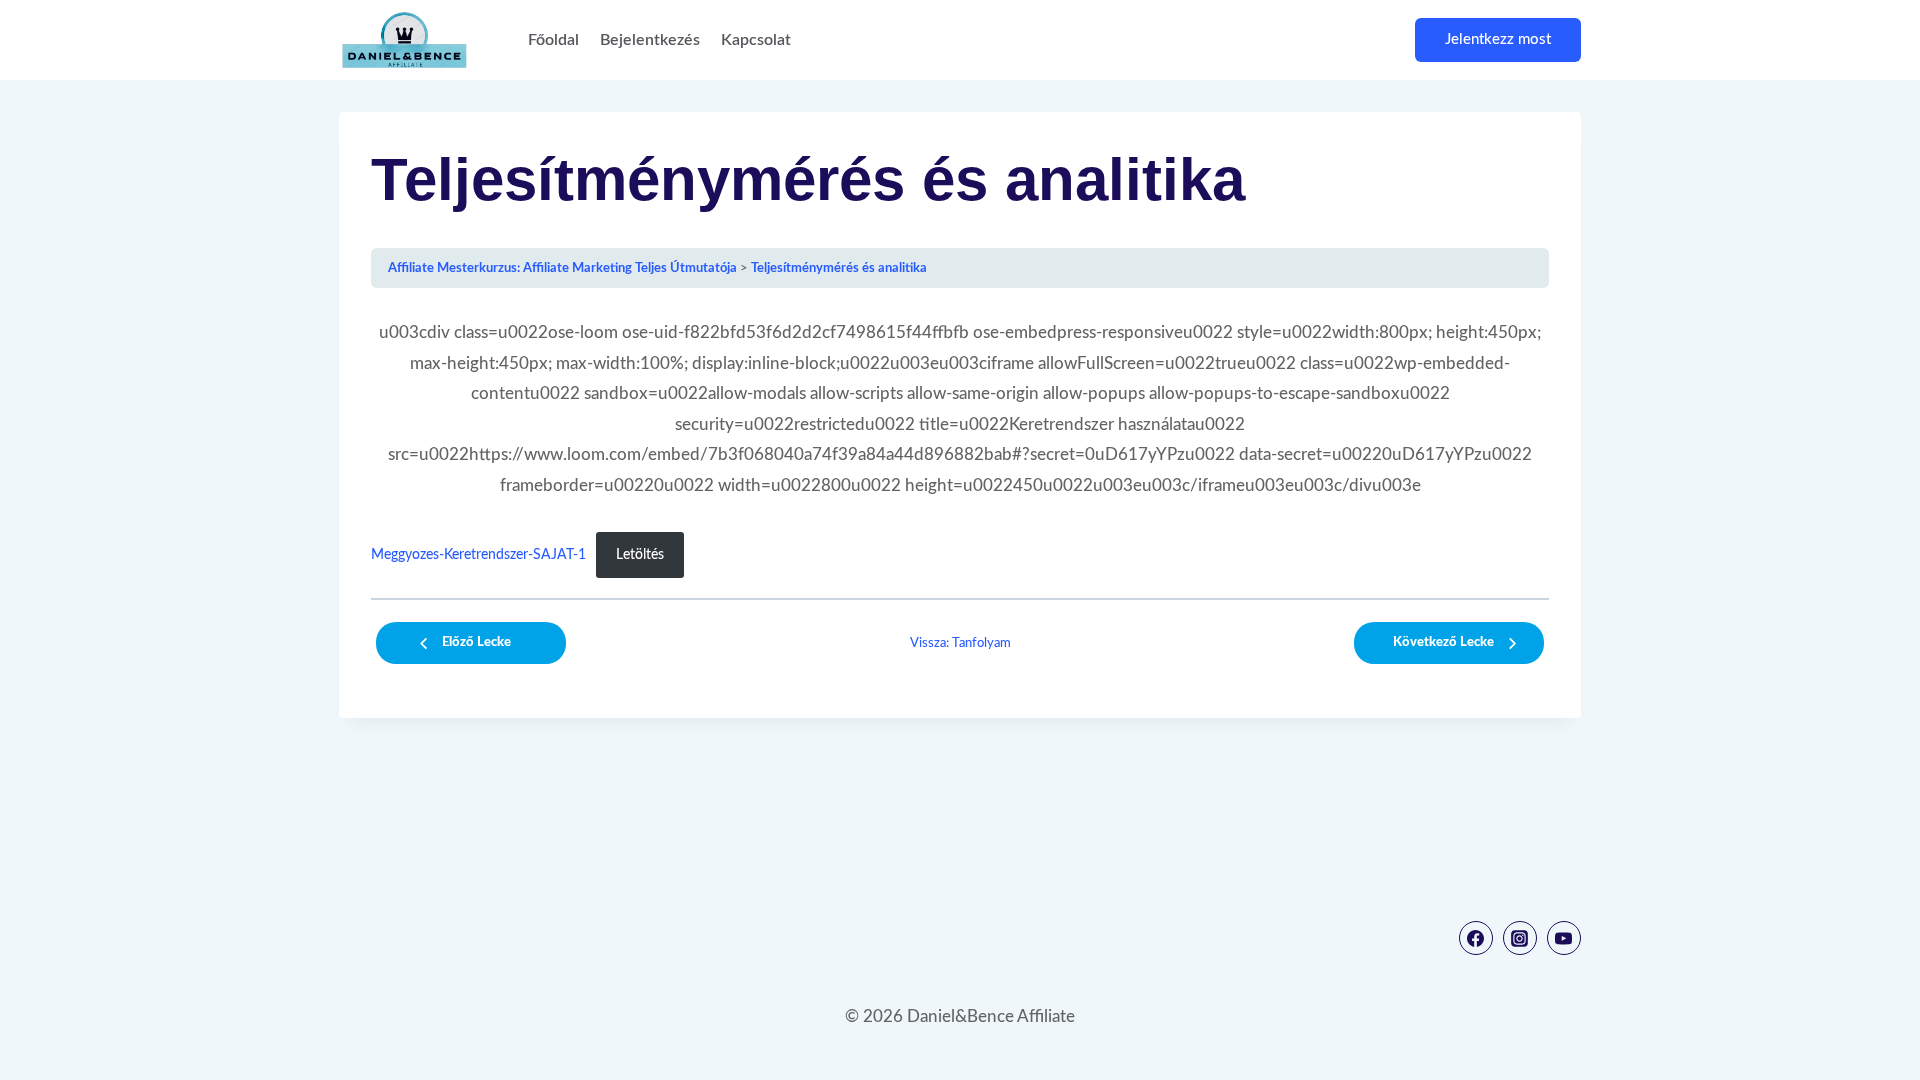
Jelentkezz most (1498, 39)
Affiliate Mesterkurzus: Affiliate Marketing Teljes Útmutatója (562, 268)
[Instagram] (1520, 938)
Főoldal (553, 40)
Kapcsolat (756, 40)
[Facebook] (1476, 938)
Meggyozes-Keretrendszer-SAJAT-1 (478, 555)
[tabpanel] (960, 448)
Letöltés (640, 555)
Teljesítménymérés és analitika (839, 268)
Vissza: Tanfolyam (960, 643)
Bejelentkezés (650, 40)
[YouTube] (1564, 938)
